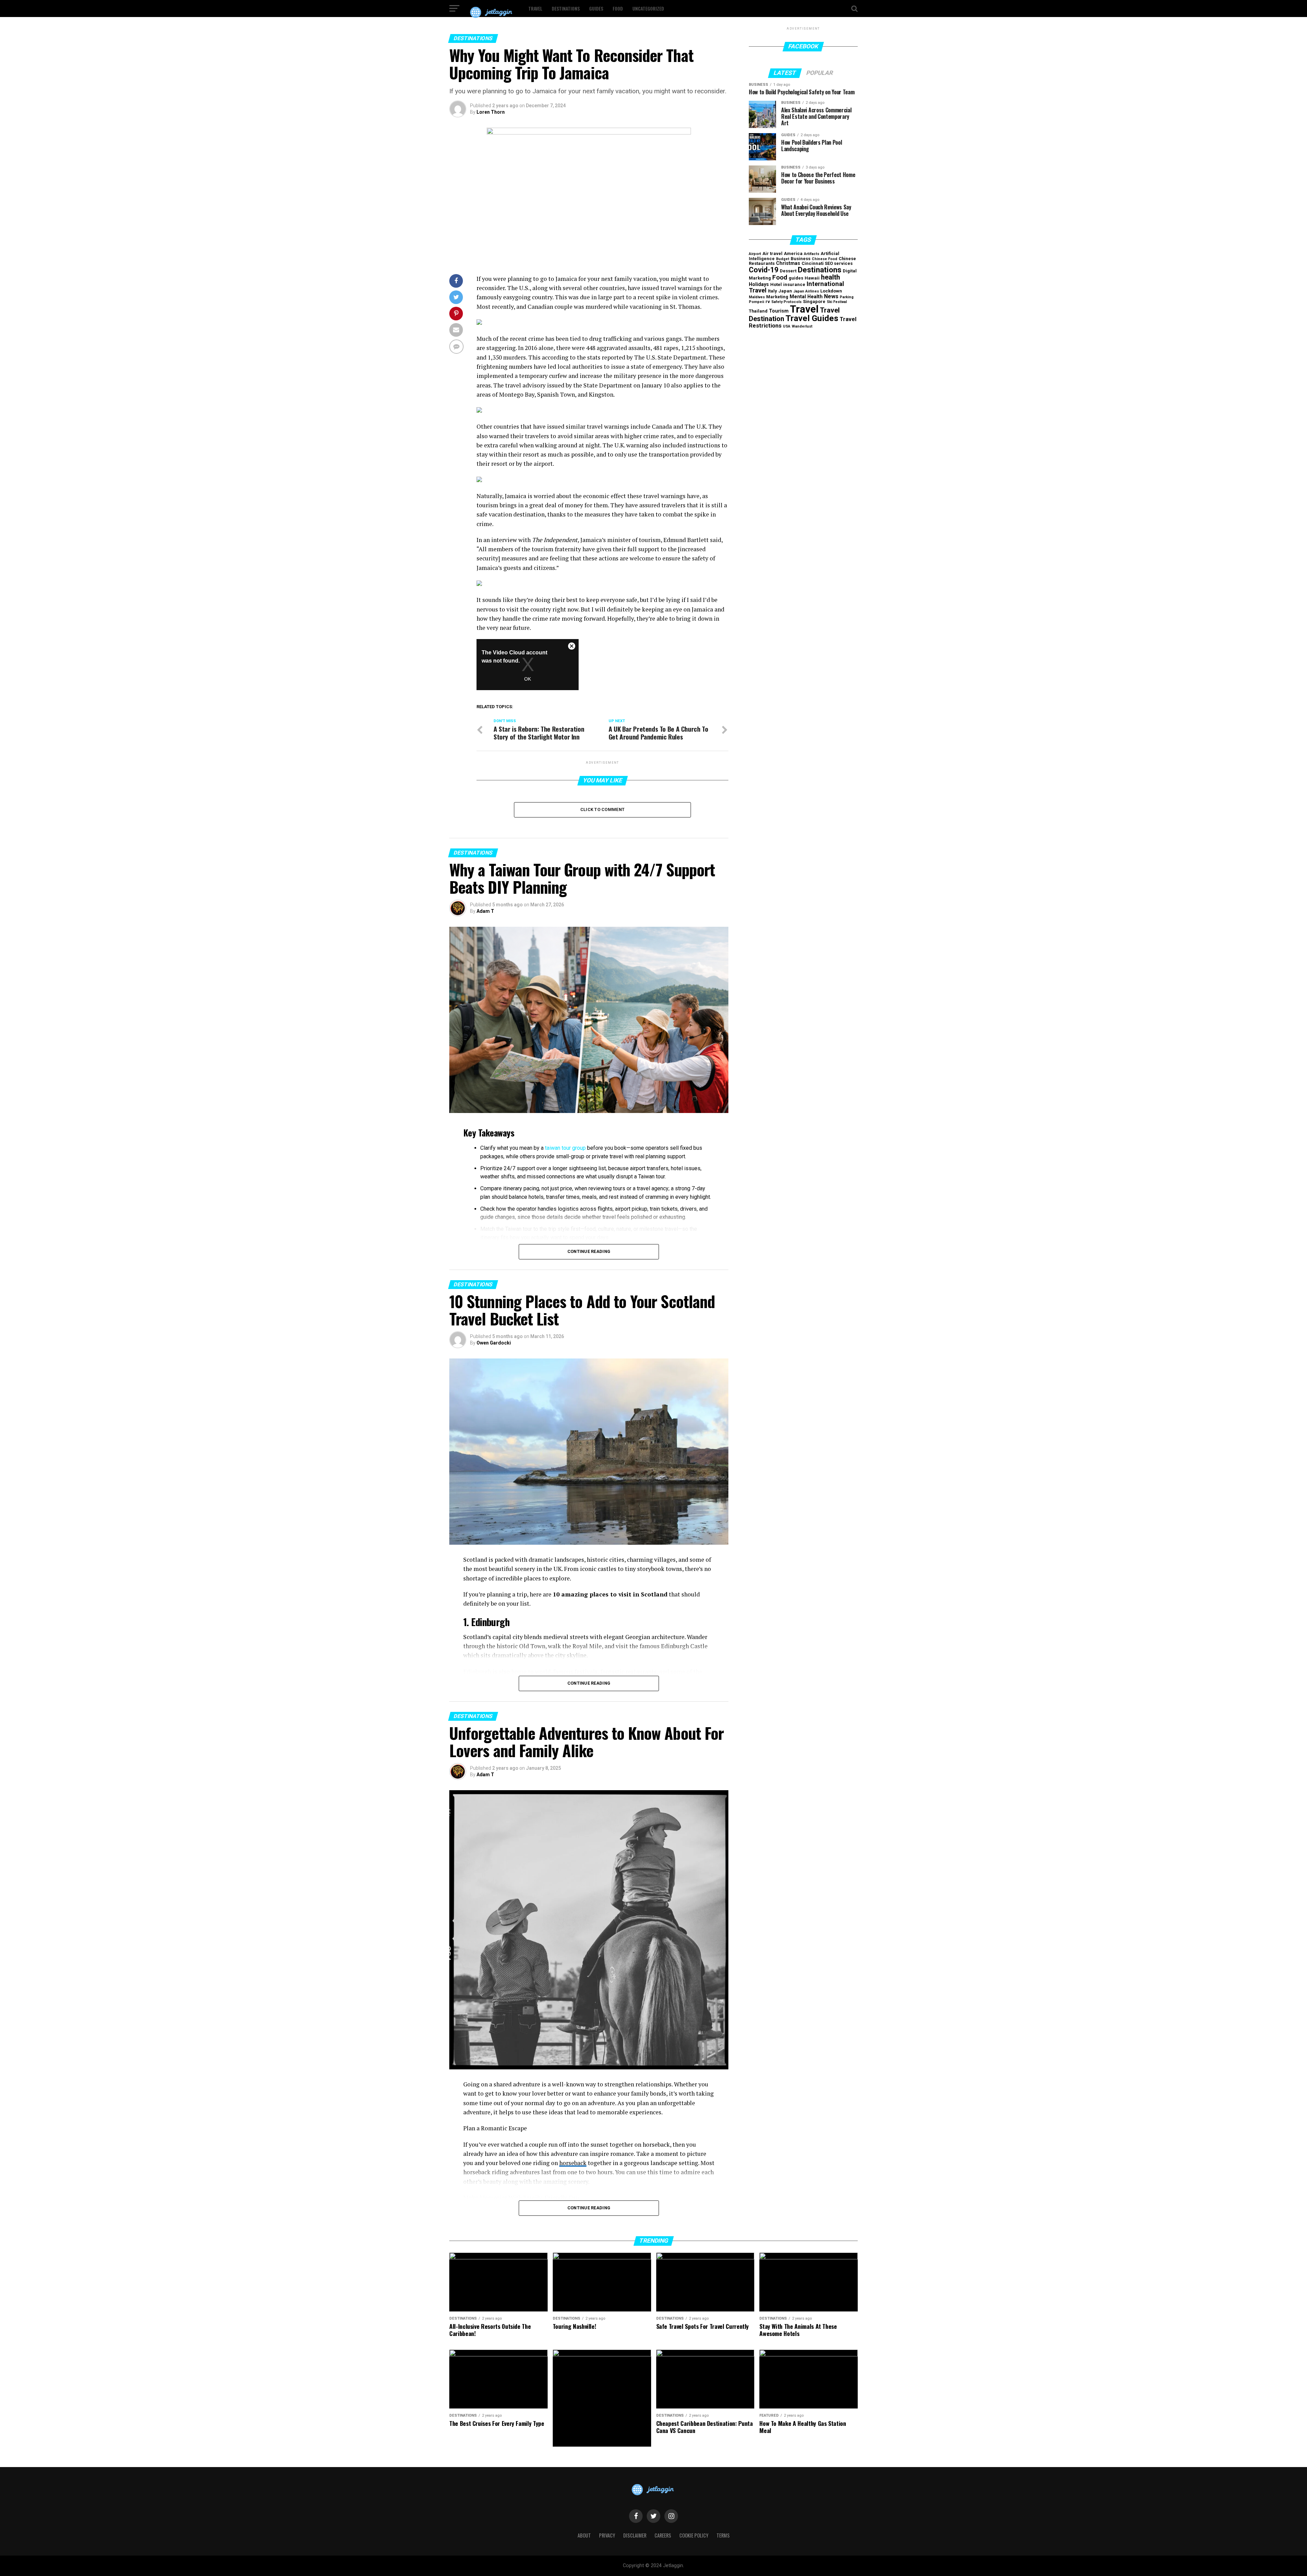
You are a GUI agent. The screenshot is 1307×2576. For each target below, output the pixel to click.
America (793, 253)
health (830, 277)
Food (618, 8)
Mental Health (806, 297)
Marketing (777, 297)
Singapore (814, 301)
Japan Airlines (806, 291)
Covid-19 (764, 270)
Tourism (779, 311)
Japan (785, 291)
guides (796, 278)
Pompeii (756, 302)
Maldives (757, 297)
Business (801, 259)
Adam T (485, 911)
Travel (535, 8)
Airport (755, 254)
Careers (663, 2535)
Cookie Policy (694, 2535)
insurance (794, 284)
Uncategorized (648, 8)
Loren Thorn (491, 112)
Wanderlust (802, 326)
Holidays (759, 284)
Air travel (772, 253)
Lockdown (831, 291)
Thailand (758, 311)
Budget (783, 259)
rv (768, 301)
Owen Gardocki (494, 1343)
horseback (573, 2163)
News (831, 296)
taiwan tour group (565, 1148)
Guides (596, 8)
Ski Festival (837, 302)
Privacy (607, 2535)
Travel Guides (812, 318)
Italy (772, 291)
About (584, 2535)
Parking (847, 297)
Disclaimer (635, 2535)
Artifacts (812, 254)
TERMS (723, 2535)
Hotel (776, 284)
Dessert (788, 271)
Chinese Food (825, 259)
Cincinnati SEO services (827, 263)
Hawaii (812, 278)
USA (787, 326)
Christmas (788, 263)
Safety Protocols (786, 302)
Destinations (566, 8)
